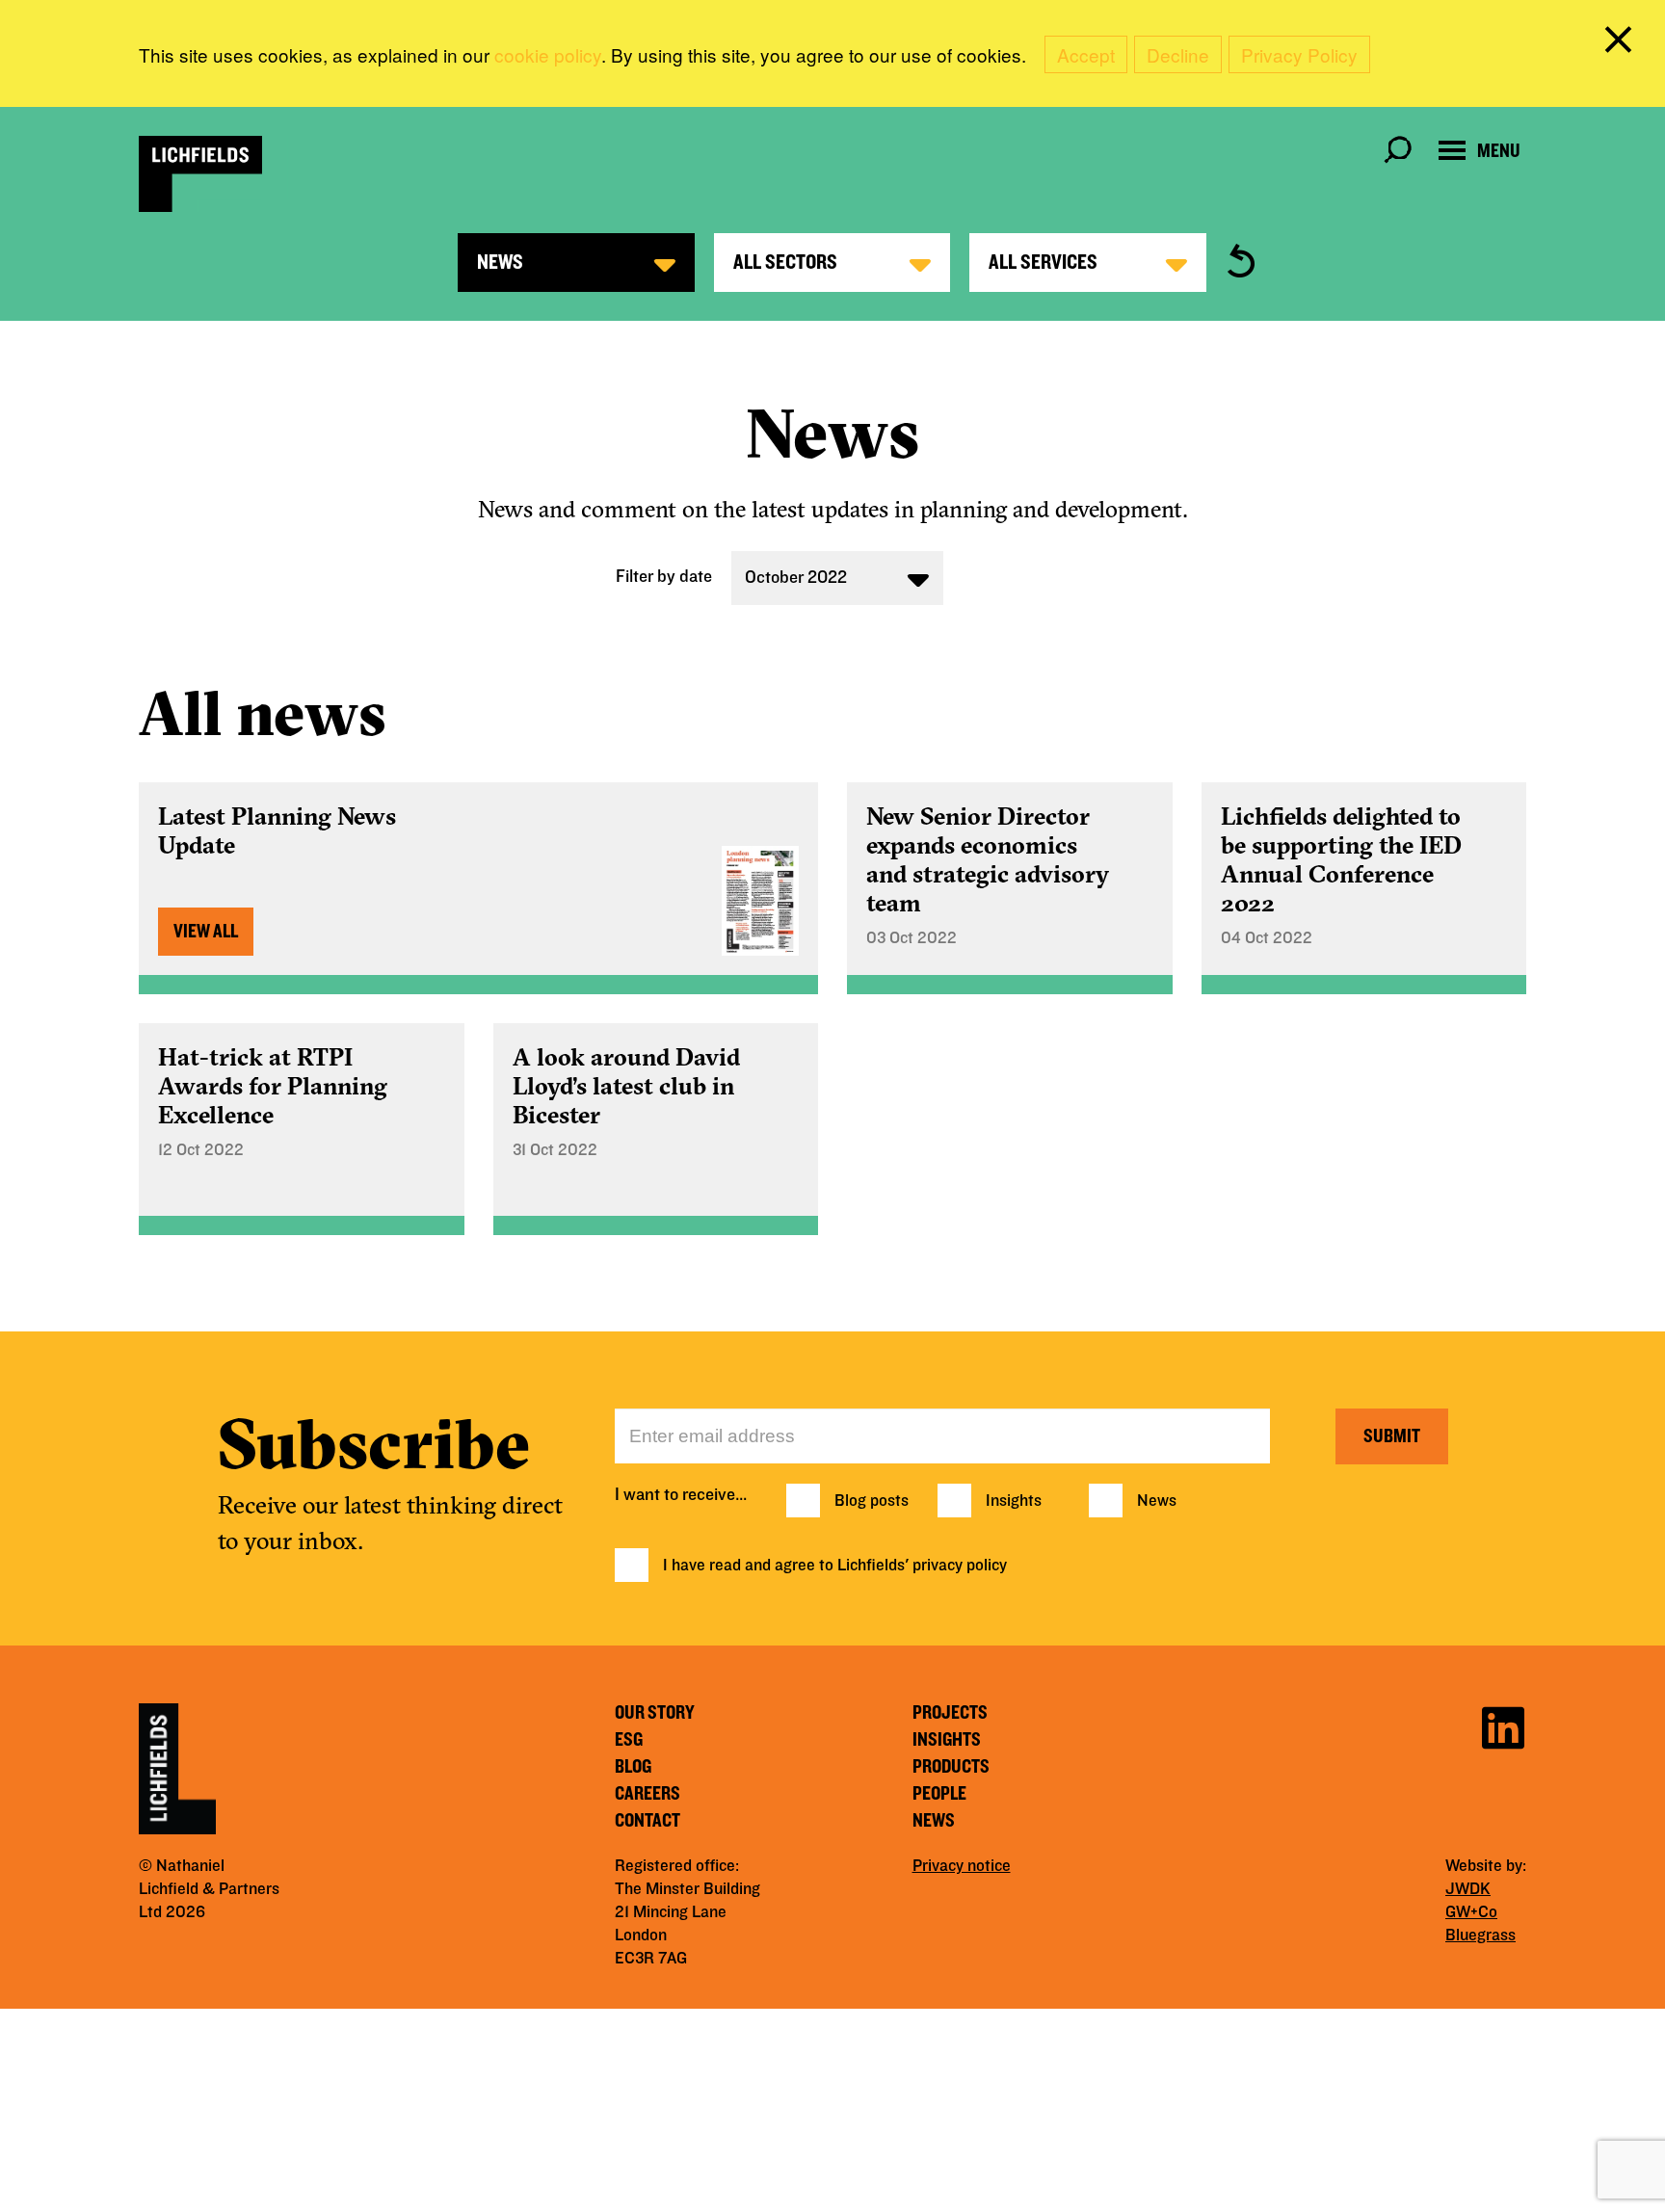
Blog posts (872, 1501)
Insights (1014, 1501)
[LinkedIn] (1503, 1725)
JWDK (1468, 1889)
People (939, 1794)
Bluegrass (1480, 1935)
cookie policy (548, 54)
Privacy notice (962, 1866)
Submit (1392, 1436)
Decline (1178, 54)
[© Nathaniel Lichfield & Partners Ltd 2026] (200, 174)
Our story (655, 1713)
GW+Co (1471, 1912)
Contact (647, 1821)
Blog (633, 1767)
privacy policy (960, 1566)
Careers (647, 1794)
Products (951, 1767)
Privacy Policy (1299, 54)
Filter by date (664, 577)
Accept (1086, 54)
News (1157, 1501)
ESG (629, 1740)
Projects (950, 1713)
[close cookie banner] (1622, 43)
